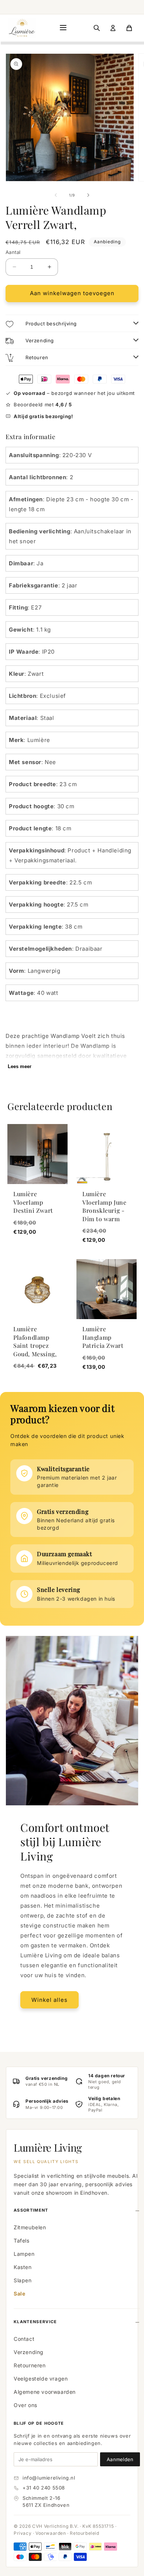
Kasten (23, 2267)
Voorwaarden (51, 2533)
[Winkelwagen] (129, 28)
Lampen (24, 2254)
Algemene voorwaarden (45, 2392)
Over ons (25, 2405)
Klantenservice (35, 2322)
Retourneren (30, 2365)
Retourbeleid (84, 2533)
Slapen (23, 2280)
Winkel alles (49, 2000)
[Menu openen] (63, 28)
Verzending (29, 2352)
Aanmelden (120, 2459)
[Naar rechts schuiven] (88, 195)
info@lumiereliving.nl (49, 2478)
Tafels (22, 2241)
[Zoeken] (97, 28)
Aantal (13, 252)
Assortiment (31, 2210)
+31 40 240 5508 (44, 2488)
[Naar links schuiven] (56, 195)
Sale (19, 2294)
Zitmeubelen (30, 2227)
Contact (24, 2339)
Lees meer (20, 1066)
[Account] (113, 28)
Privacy (23, 2533)
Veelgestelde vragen (41, 2379)
